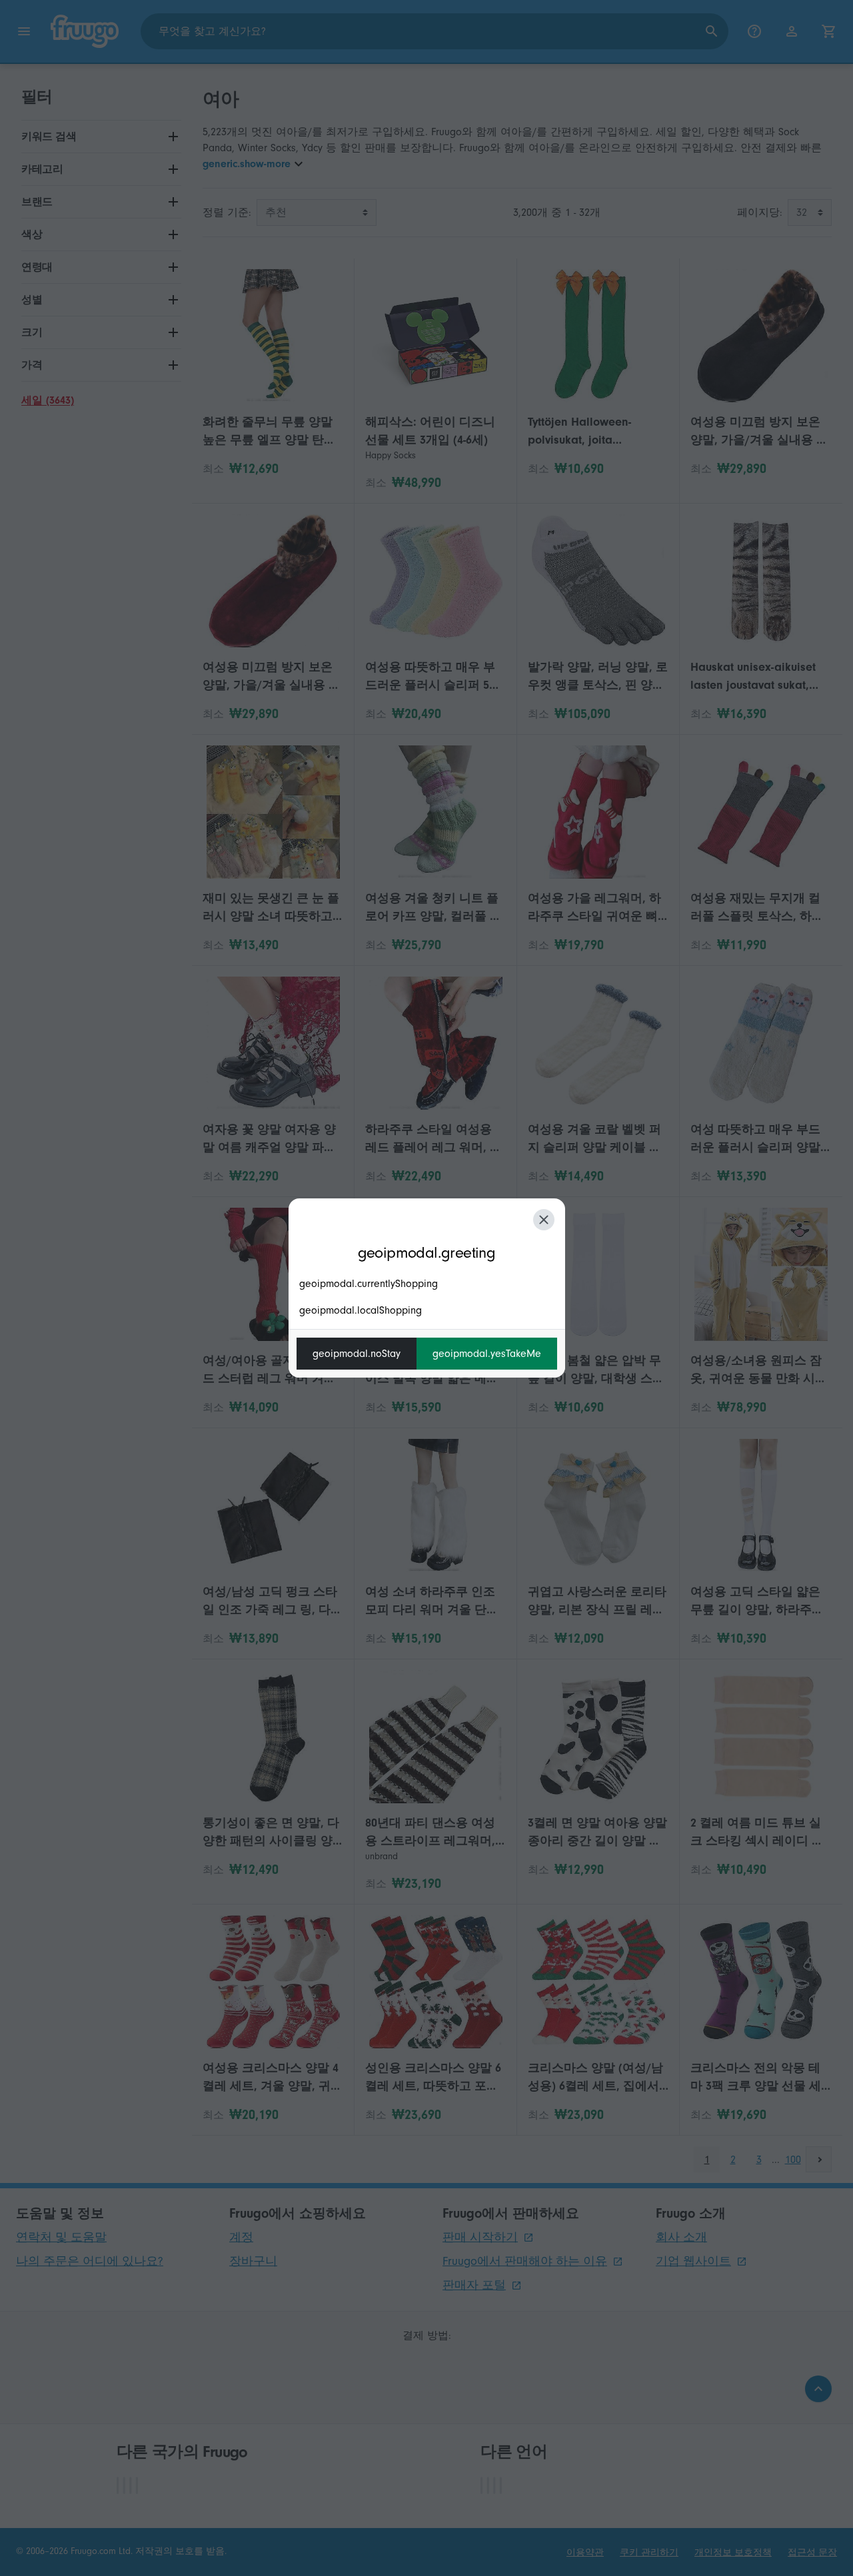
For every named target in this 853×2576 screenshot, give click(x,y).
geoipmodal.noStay (357, 1354)
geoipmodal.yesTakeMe (487, 1354)
